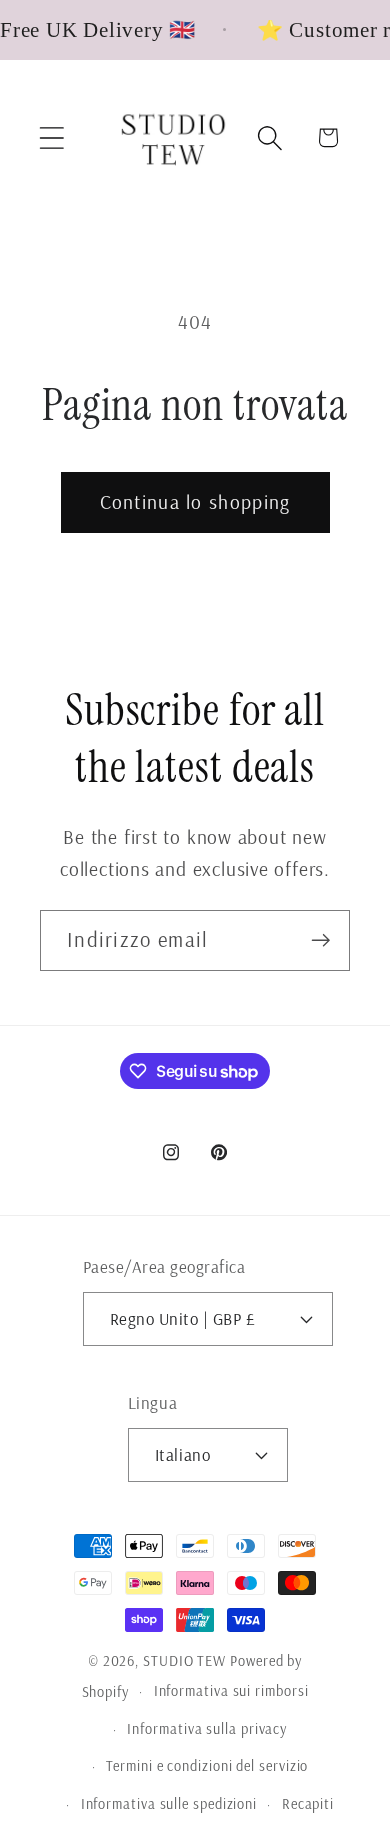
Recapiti (308, 1804)
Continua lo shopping (195, 501)
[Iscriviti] (320, 940)
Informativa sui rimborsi (231, 1691)
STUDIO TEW (184, 1661)
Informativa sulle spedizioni (169, 1804)
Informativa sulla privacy (207, 1729)
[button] (51, 137)
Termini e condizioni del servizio (207, 1766)
